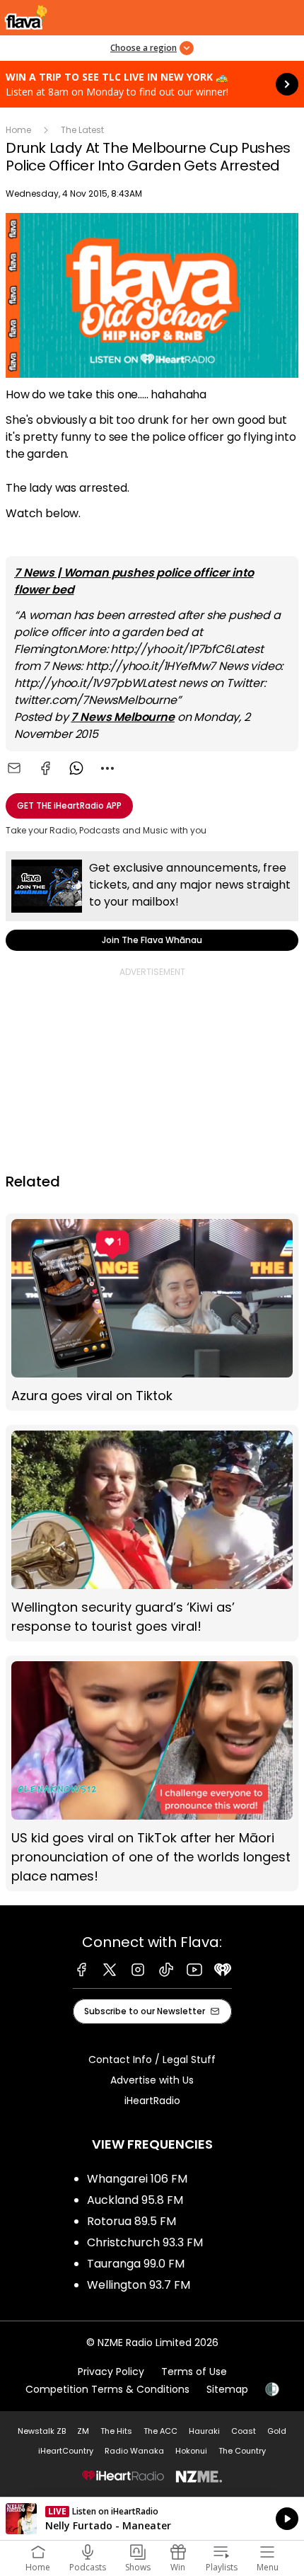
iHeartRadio (152, 2101)
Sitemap (227, 2389)
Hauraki (204, 2431)
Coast (244, 2431)
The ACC (160, 2431)
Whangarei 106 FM (137, 2179)
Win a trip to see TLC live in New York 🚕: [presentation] (152, 84)
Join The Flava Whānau (152, 901)
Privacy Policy (111, 2372)
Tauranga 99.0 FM (136, 2264)
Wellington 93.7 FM (139, 2285)
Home (18, 130)
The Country (242, 2451)
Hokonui (191, 2451)
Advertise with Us (152, 2080)
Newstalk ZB (42, 2431)
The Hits (116, 2431)
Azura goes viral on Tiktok (152, 1312)
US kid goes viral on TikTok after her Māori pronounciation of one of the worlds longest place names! (152, 1773)
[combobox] (107, 768)
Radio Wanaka (134, 2451)
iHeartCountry (66, 2451)
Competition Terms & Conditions (107, 2389)
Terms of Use (194, 2372)
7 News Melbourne (122, 717)
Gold (277, 2431)
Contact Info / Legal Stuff (152, 2060)
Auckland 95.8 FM (135, 2200)
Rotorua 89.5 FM (131, 2221)
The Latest (82, 130)
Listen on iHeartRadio (152, 2519)
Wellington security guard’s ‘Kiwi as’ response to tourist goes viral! (152, 1533)
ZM (83, 2431)
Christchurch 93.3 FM (145, 2242)
